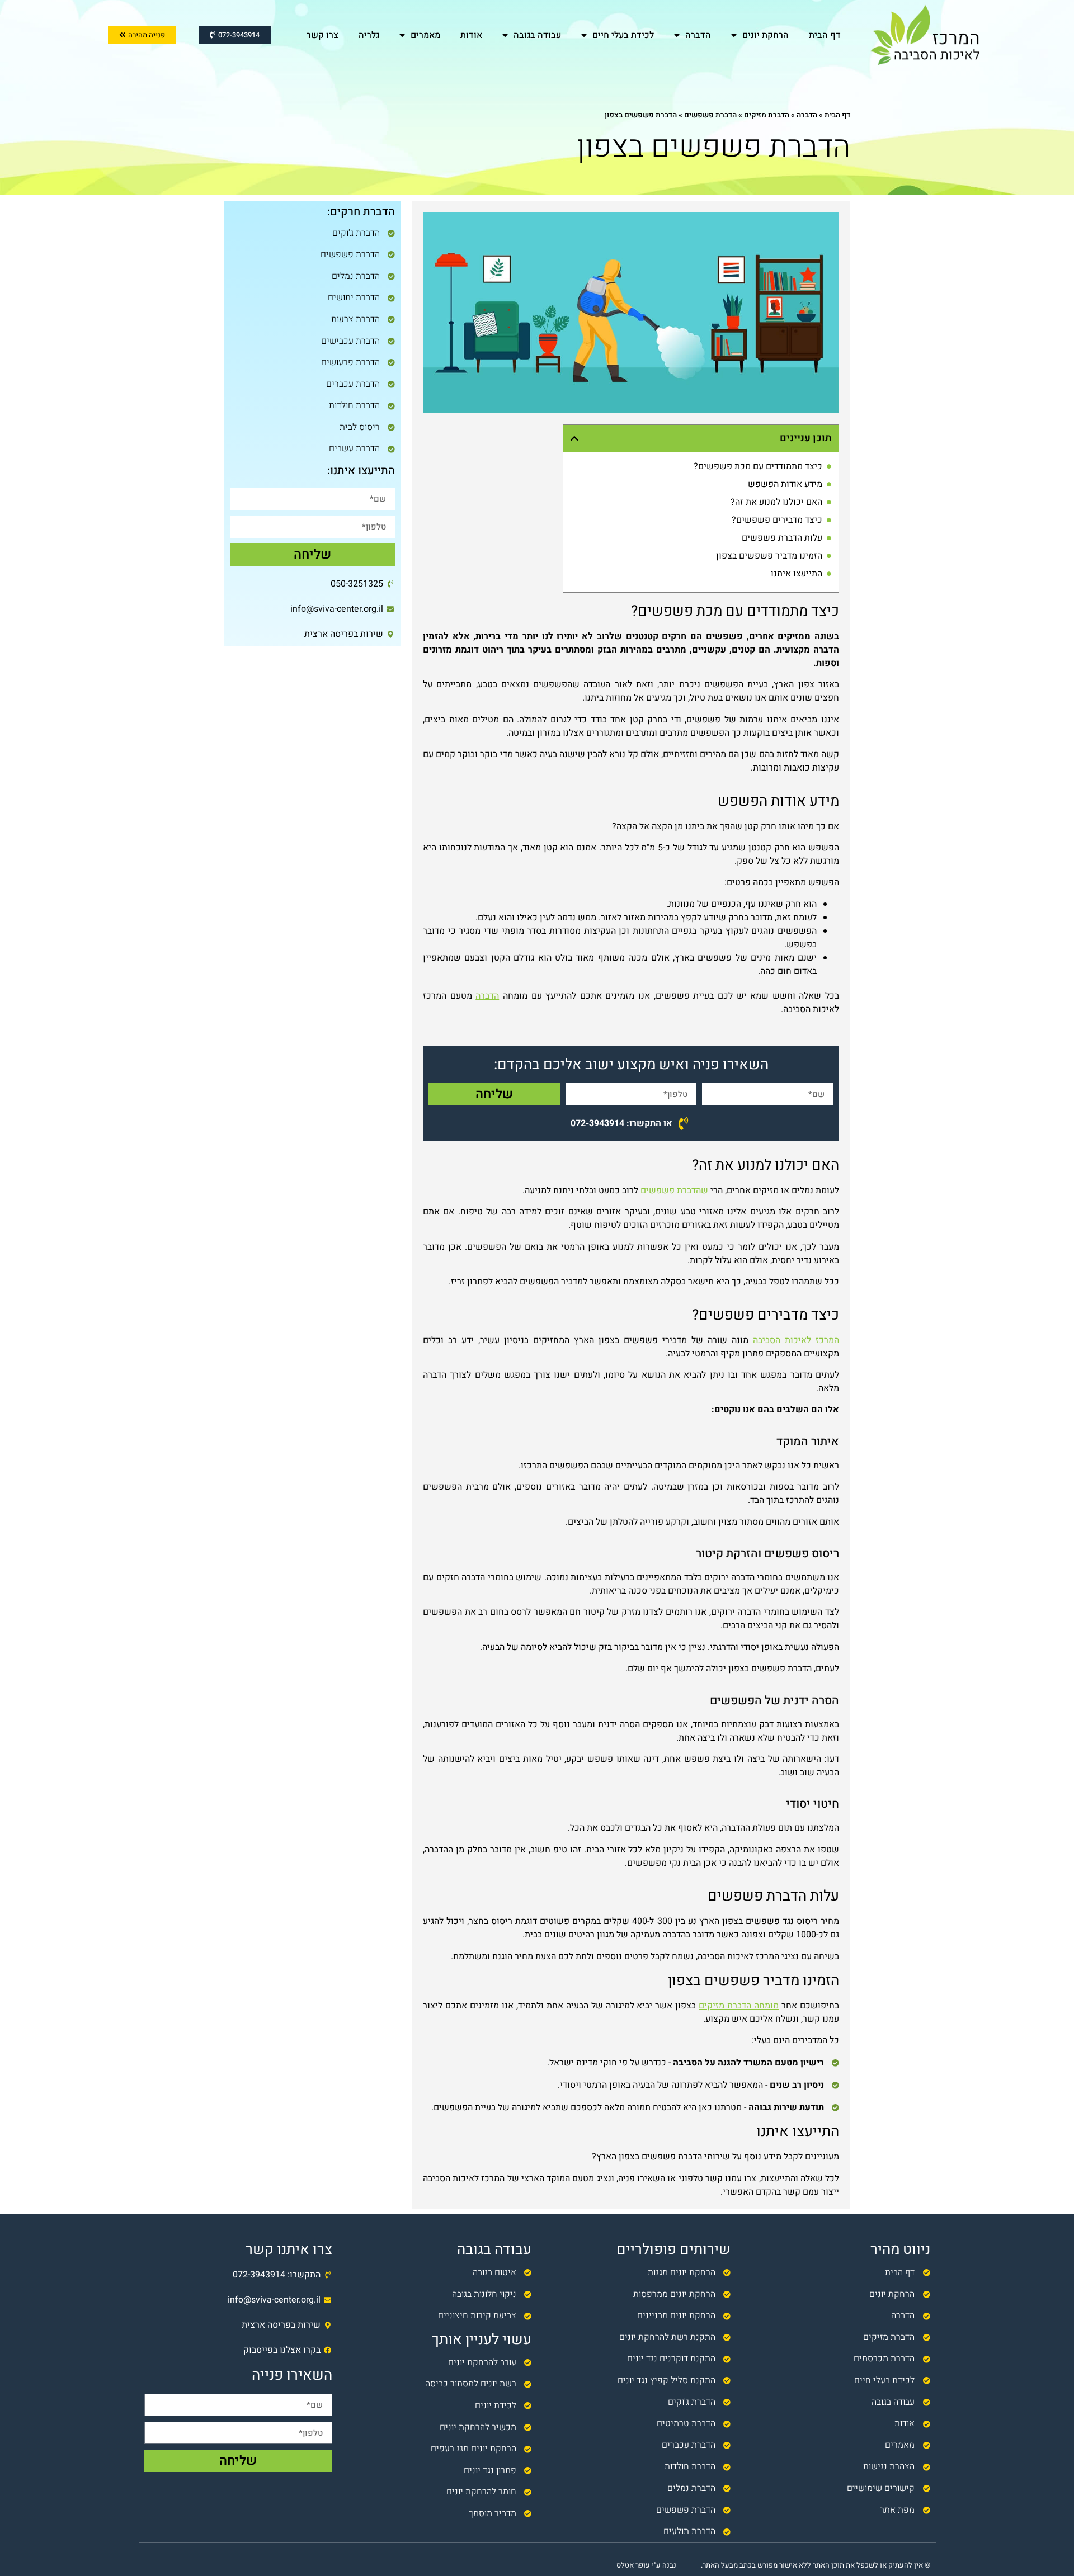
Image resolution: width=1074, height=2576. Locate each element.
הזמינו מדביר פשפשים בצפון (769, 556)
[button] (574, 438)
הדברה (698, 35)
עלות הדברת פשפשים (782, 538)
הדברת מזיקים (767, 115)
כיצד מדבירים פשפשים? (777, 520)
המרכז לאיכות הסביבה (796, 1340)
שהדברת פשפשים (674, 1190)
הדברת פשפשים (710, 115)
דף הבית (825, 35)
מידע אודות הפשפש (785, 484)
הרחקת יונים (766, 35)
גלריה (369, 35)
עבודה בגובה (537, 35)
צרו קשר (322, 35)
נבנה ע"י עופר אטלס (646, 2565)
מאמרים (425, 35)
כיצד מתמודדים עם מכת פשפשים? (758, 466)
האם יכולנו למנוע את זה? (776, 502)
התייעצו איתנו (797, 574)
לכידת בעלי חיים (623, 35)
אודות (471, 35)
